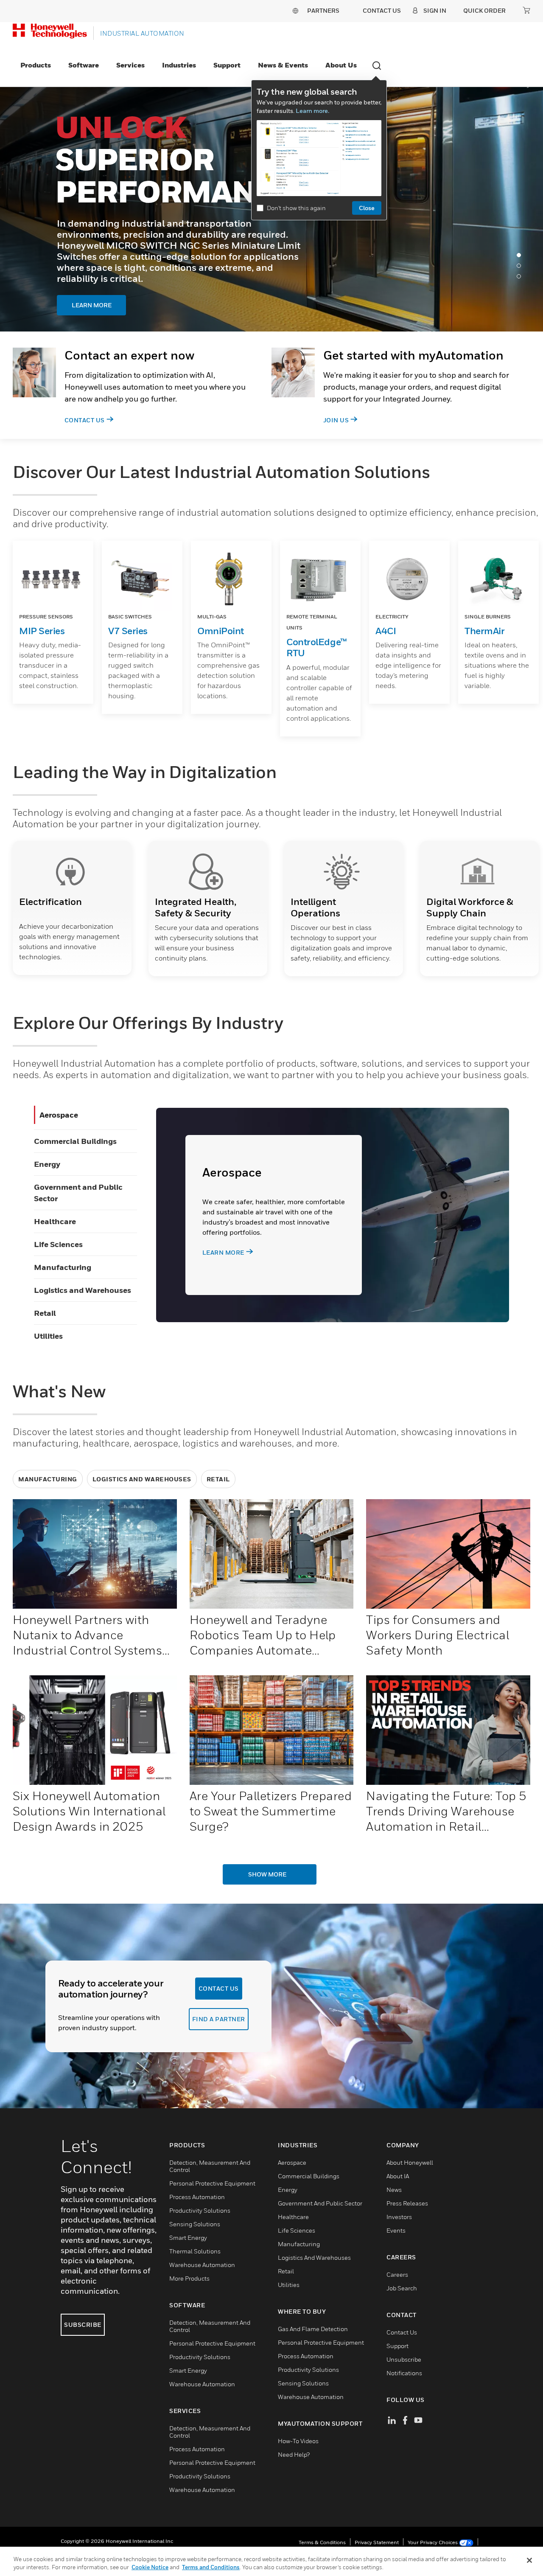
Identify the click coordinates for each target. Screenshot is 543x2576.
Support (227, 65)
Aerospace (59, 1115)
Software (84, 65)
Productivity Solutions (200, 2210)
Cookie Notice (150, 2567)
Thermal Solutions (195, 2251)
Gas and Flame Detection (313, 2329)
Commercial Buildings (75, 1141)
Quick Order (484, 10)
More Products (189, 2278)
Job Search (402, 2288)
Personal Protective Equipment (212, 2183)
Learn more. (312, 111)
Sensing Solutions (195, 2224)
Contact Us (85, 420)
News (394, 2190)
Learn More (106, 278)
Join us (336, 420)
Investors (399, 2217)
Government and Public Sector (320, 2203)
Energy (47, 1164)
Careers (397, 2274)
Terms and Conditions (211, 2567)
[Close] (529, 2560)
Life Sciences (58, 1244)
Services (130, 65)
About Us (341, 65)
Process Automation (197, 2197)
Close (367, 208)
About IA (398, 2176)
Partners (323, 10)
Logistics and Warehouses (83, 1290)
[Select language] (295, 10)
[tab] (521, 257)
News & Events (283, 65)
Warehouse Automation (202, 2265)
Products (36, 65)
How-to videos (298, 2441)
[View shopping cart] (526, 10)
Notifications (404, 2373)
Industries (179, 65)
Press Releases (407, 2203)
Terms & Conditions (322, 2542)
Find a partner (219, 2019)
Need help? (294, 2454)
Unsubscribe (404, 2359)
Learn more (223, 1252)
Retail (45, 1313)
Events (396, 2230)
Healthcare (55, 1221)
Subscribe (83, 2325)
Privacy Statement (377, 2542)
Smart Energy (188, 2237)
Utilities (48, 1336)
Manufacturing (63, 1267)
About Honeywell (410, 2162)
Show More (267, 1874)
